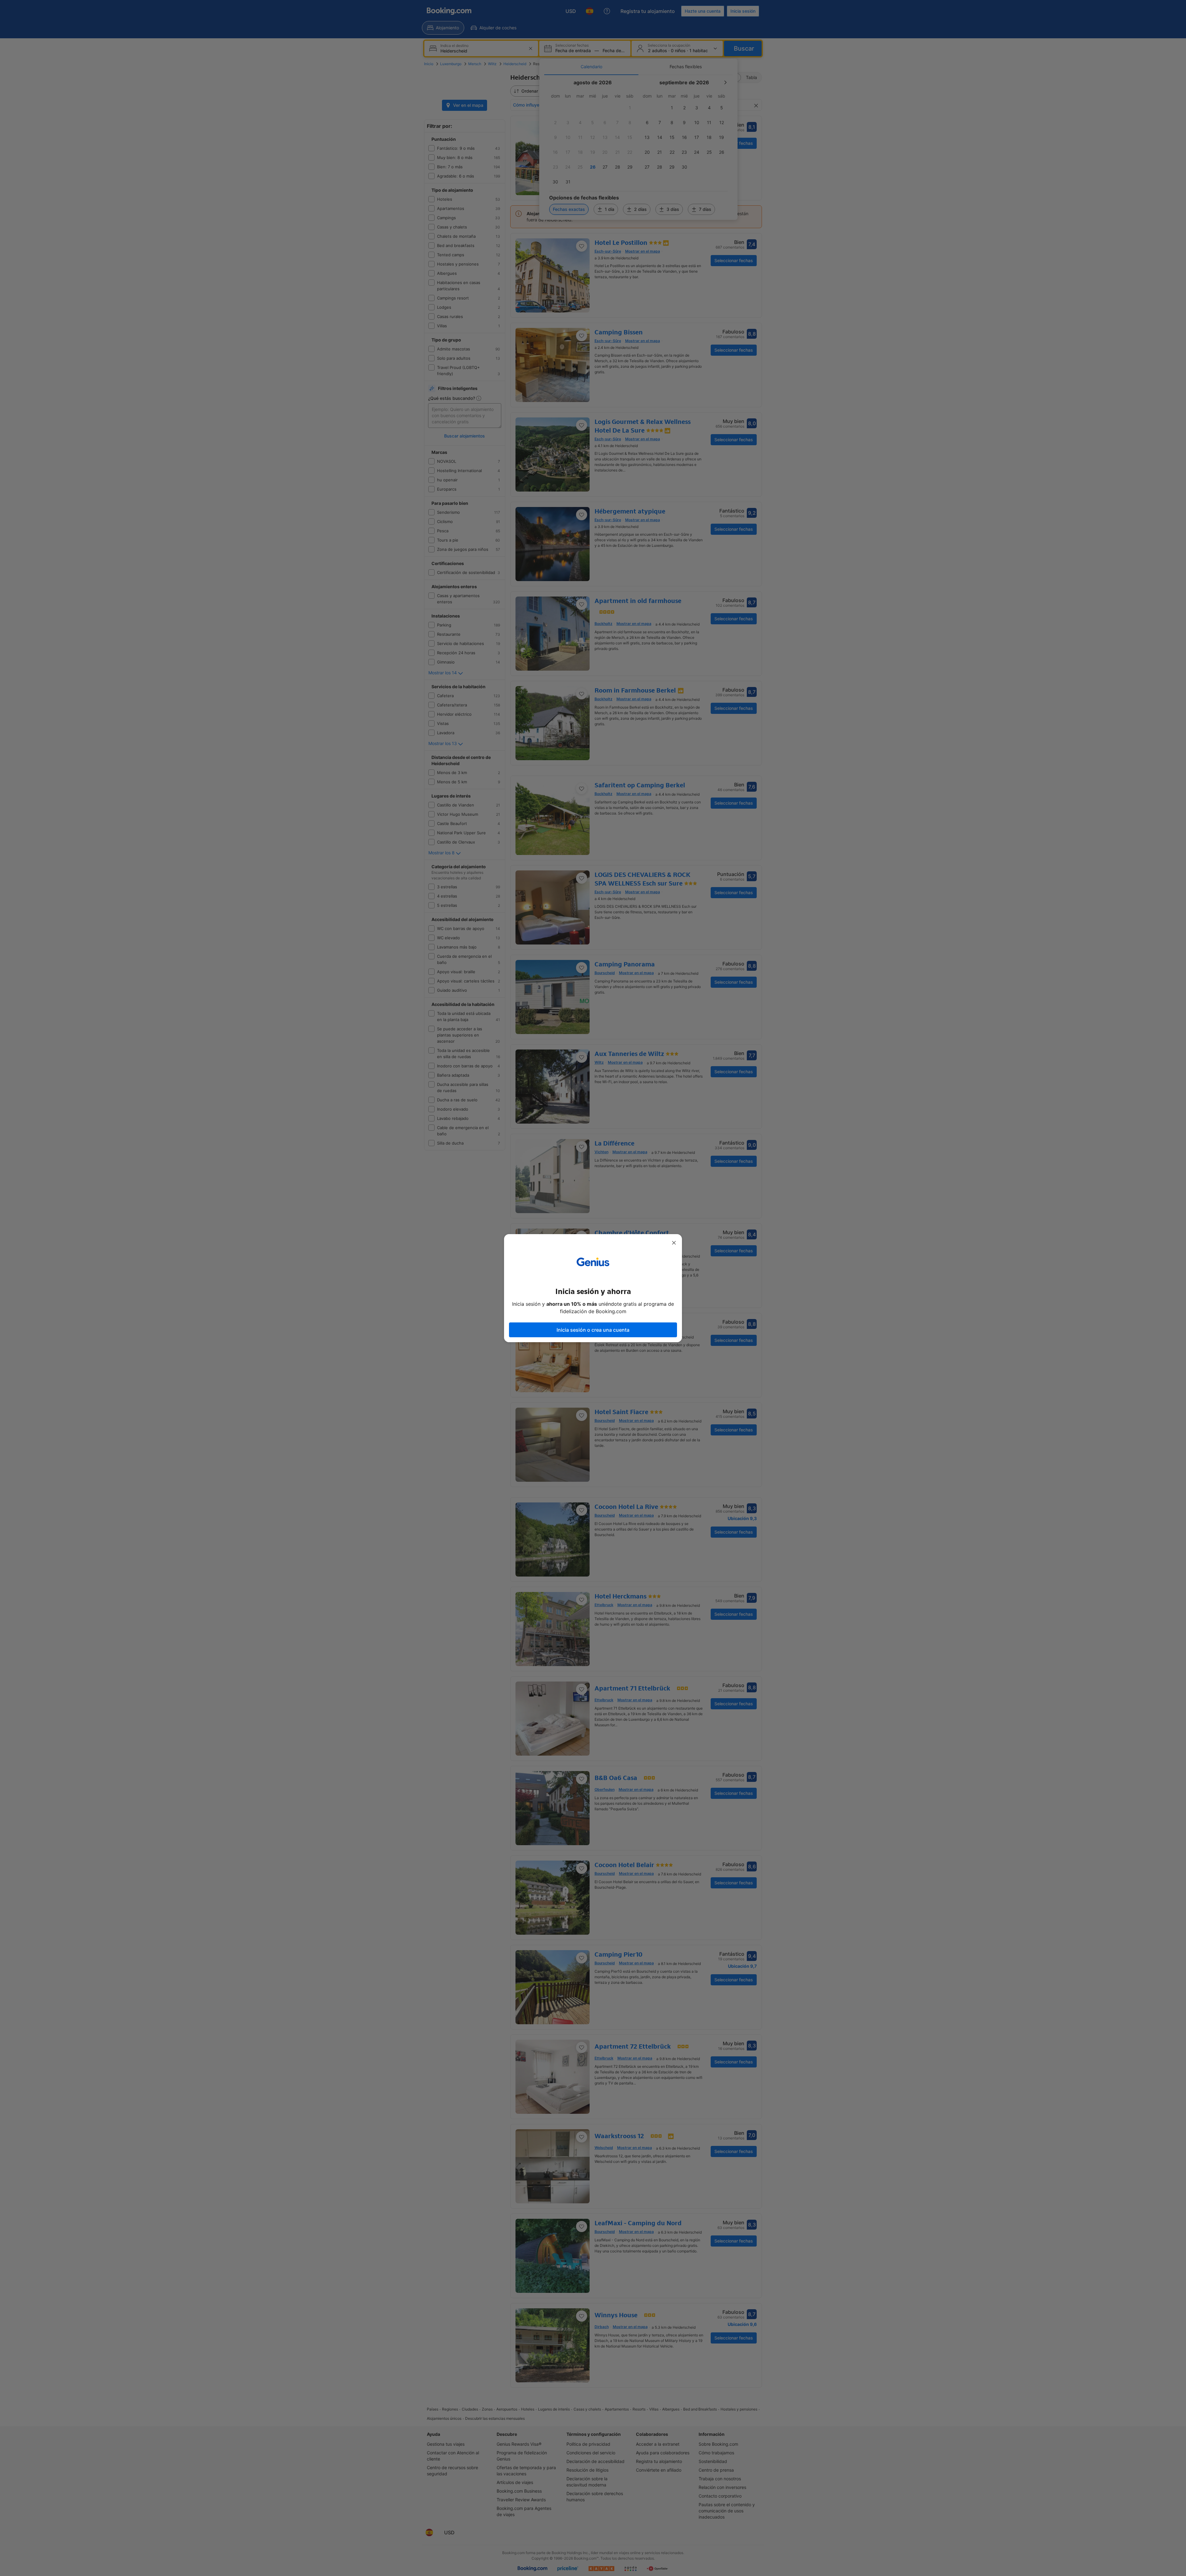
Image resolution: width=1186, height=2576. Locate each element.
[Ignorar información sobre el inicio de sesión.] (674, 1243)
